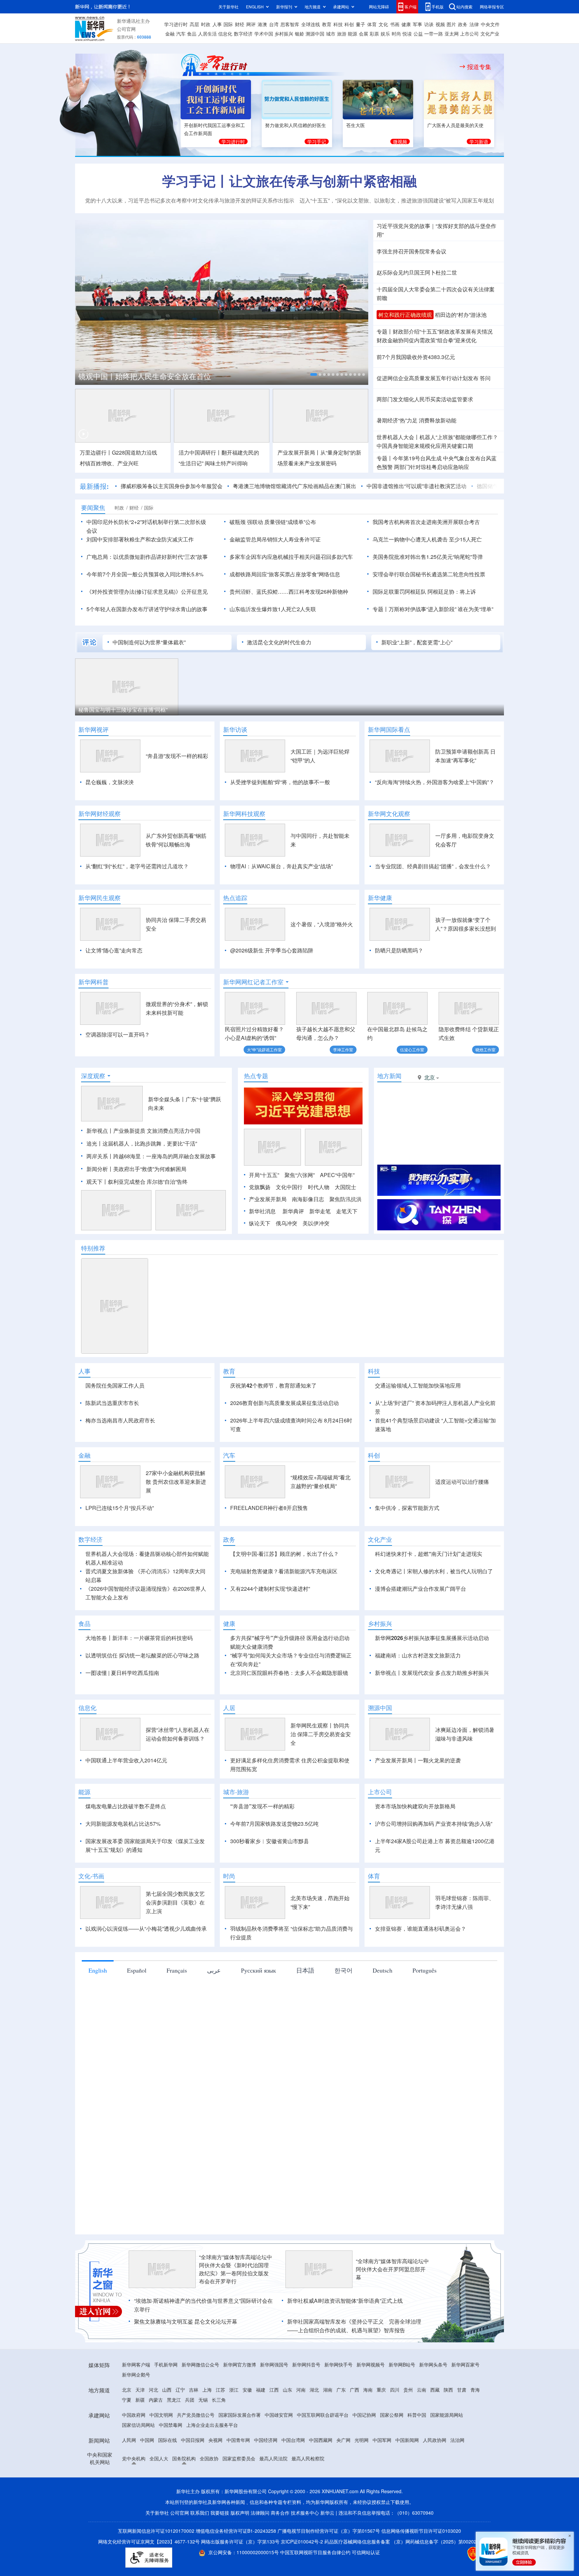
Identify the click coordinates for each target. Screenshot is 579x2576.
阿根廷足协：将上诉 (452, 592)
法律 (474, 24)
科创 (349, 24)
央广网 (343, 2478)
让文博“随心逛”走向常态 (114, 950)
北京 (127, 2428)
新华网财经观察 (100, 814)
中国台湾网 (293, 2478)
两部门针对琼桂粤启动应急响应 (432, 467)
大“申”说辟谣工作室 (264, 1049)
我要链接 (220, 2551)
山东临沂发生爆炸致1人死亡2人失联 (273, 609)
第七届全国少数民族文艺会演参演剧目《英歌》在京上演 (175, 1941)
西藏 (435, 2428)
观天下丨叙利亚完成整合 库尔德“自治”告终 (137, 1182)
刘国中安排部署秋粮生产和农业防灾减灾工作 (140, 539)
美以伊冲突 (316, 1223)
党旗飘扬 (260, 1187)
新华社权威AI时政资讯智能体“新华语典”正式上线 (345, 2339)
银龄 (300, 34)
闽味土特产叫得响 (226, 463)
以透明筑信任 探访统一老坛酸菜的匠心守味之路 (142, 1694)
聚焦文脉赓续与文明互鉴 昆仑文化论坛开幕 (186, 2360)
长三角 (219, 2438)
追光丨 (94, 1143)
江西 (274, 2428)
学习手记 (317, 141)
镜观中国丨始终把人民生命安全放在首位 (145, 376)
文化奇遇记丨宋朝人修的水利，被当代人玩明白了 (434, 1610)
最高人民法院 (273, 2497)
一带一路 (434, 34)
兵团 (190, 2438)
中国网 (147, 2478)
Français (177, 2009)
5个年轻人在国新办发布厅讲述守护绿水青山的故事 (147, 609)
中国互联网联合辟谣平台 (323, 2453)
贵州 (408, 2428)
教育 (327, 24)
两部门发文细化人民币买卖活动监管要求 (425, 399)
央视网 (215, 2478)
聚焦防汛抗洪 (345, 1199)
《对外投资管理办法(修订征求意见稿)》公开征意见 (147, 592)
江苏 (220, 2428)
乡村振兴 (284, 34)
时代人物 (319, 1187)
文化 (383, 24)
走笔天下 (347, 1211)
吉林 (194, 2428)
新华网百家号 (465, 2403)
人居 (229, 1746)
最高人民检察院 (308, 2497)
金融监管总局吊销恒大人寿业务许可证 (275, 539)
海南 (368, 2428)
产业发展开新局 (268, 1199)
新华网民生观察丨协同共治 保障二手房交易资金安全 (321, 1773)
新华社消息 (262, 1211)
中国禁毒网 (171, 2463)
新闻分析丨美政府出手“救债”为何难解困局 (136, 1169)
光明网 (362, 2478)
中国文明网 (161, 2453)
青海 (475, 2428)
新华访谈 (235, 729)
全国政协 (209, 2497)
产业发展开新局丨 (299, 452)
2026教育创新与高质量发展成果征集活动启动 (284, 1403)
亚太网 (452, 34)
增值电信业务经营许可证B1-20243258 (236, 2569)
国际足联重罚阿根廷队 (399, 592)
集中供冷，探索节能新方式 (407, 1546)
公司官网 (126, 29)
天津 (140, 2428)
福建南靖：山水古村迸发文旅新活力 (418, 1694)
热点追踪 (235, 898)
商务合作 (280, 2551)
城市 (331, 34)
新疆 (140, 2438)
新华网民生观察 (100, 898)
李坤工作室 (343, 1049)
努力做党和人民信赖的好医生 (296, 125)
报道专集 (479, 67)
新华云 (327, 2551)
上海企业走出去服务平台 (212, 2463)
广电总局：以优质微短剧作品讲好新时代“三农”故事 (147, 557)
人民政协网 (435, 2478)
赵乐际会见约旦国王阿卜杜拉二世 (417, 272)
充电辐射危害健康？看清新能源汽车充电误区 (284, 1610)
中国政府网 (134, 2453)
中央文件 (490, 24)
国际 (228, 24)
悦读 (407, 34)
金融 (170, 34)
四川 (395, 2428)
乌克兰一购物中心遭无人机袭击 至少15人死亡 (427, 539)
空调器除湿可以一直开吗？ (118, 1034)
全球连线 (311, 24)
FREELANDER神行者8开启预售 (269, 1546)
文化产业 (490, 34)
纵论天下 (260, 1223)
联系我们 (200, 2551)
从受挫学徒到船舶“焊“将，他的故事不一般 (280, 782)
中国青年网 (238, 2478)
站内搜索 (464, 7)
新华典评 (293, 1211)
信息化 (225, 34)
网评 (251, 24)
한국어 (343, 2009)
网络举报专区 (492, 7)
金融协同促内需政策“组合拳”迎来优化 (427, 340)
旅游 (342, 34)
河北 (153, 2428)
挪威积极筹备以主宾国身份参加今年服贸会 (172, 486)
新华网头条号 (433, 2403)
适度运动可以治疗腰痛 (462, 1520)
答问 (485, 378)
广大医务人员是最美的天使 (455, 125)
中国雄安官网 (279, 2453)
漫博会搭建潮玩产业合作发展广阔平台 (421, 1627)
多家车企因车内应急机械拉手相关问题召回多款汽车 (291, 557)
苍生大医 (356, 125)
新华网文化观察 (389, 814)
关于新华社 (229, 7)
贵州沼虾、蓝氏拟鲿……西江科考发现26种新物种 (289, 592)
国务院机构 (184, 2497)
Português (425, 2009)
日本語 (305, 2009)
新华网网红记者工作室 (253, 982)
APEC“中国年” (337, 1175)
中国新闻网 (407, 2478)
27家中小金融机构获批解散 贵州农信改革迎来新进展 (176, 1520)
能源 (352, 34)
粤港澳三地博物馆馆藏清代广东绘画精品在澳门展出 (295, 486)
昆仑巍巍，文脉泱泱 (110, 782)
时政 (206, 24)
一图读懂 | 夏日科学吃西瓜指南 (122, 1711)
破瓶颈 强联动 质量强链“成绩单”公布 (273, 522)
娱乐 (385, 34)
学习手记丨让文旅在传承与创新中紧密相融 (289, 181)
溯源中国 (315, 34)
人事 (217, 24)
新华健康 (380, 898)
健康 (406, 24)
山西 (167, 2428)
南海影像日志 (308, 1199)
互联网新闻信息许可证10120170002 (157, 2569)
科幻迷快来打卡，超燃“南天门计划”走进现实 (429, 1592)
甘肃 (462, 2428)
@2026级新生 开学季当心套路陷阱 (272, 950)
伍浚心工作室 (412, 1049)
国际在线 (168, 2478)
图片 (451, 24)
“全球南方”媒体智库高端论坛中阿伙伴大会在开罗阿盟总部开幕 (392, 2308)
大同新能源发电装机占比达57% (123, 1862)
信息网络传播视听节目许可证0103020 (421, 2569)
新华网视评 (93, 729)
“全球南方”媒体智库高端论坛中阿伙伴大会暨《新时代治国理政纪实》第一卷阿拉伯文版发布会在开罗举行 (236, 2308)
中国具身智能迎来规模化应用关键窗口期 (425, 446)
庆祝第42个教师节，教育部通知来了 (273, 1385)
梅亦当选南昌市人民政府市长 (120, 1420)
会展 (364, 34)
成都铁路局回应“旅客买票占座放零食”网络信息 (285, 574)
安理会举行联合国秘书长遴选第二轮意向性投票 (429, 574)
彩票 (374, 34)
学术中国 (264, 34)
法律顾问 (260, 2551)
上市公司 (469, 34)
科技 (338, 24)
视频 (440, 24)
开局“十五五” (264, 1175)
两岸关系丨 (100, 1156)
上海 (207, 2428)
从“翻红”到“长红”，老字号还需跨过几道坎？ (137, 866)
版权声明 (240, 2551)
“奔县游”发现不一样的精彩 (177, 756)
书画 (395, 24)
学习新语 (479, 141)
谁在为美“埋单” (475, 609)
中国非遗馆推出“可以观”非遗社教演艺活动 (416, 486)
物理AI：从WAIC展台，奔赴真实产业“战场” (281, 866)
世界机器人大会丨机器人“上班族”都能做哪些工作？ (437, 437)
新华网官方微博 (240, 2403)
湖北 (314, 2428)
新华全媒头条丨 (167, 1099)
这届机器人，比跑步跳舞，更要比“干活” (150, 1143)
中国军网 (382, 2478)
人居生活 (207, 34)
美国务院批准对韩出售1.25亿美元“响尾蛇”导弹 (428, 557)
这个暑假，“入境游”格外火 (322, 924)
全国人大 (159, 2497)
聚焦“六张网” (300, 1175)
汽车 (181, 34)
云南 (422, 2428)
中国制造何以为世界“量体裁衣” (149, 642)
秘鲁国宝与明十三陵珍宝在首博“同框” (123, 710)
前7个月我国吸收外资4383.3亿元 (416, 357)
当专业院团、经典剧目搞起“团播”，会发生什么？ (433, 866)
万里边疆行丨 (96, 452)
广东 (341, 2428)
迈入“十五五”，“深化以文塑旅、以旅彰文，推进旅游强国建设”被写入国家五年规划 (397, 200)
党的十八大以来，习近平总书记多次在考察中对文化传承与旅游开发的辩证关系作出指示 (190, 200)
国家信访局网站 (138, 2463)
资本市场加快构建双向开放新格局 (415, 1845)
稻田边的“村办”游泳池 (461, 315)
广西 (355, 2428)
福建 (261, 2428)
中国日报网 (193, 2478)
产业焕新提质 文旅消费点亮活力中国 (157, 1131)
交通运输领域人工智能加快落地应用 (418, 1385)
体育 (372, 24)
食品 (192, 34)
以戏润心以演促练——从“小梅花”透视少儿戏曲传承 (146, 1967)
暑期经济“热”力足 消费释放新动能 (416, 420)
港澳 (262, 24)
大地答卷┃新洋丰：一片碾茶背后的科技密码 (139, 1676)
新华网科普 (93, 982)
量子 (361, 24)
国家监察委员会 (239, 2497)
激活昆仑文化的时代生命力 (279, 642)
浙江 (234, 2428)
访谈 (429, 24)
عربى (214, 2009)
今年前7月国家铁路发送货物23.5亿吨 (274, 1862)
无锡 (203, 2438)
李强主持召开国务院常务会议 (411, 251)
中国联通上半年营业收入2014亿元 (126, 1799)
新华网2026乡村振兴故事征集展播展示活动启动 (432, 1676)
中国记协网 (364, 2453)
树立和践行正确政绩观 (405, 315)
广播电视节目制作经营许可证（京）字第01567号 (329, 2569)
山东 (287, 2428)
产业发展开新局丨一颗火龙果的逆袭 (418, 1799)
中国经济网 (266, 2478)
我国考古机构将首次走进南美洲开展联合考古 (426, 522)
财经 (240, 24)
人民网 (129, 2478)
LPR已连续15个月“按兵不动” (120, 1546)
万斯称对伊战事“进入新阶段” (423, 609)
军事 (417, 24)
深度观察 (93, 1076)
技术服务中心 (305, 2551)
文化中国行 (289, 1187)
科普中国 (417, 2453)
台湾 (274, 24)
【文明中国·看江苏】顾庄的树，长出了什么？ (284, 1592)
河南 (301, 2428)
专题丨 (385, 331)
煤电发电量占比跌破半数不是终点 (126, 1845)
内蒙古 (156, 2438)
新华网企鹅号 (136, 2413)
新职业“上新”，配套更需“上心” (417, 642)
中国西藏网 (321, 2478)
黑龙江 (174, 2438)
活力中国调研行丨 (200, 452)
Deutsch (382, 2009)
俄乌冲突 (286, 1223)
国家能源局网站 (447, 2453)
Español (137, 2009)
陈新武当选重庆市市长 (112, 1403)
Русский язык (259, 2009)
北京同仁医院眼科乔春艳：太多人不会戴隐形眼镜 (289, 1711)
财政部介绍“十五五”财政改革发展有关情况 (443, 331)
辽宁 (180, 2428)
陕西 (448, 2428)
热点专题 (256, 1076)
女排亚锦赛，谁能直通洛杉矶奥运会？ (421, 1967)
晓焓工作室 (486, 1049)
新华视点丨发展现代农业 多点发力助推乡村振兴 (432, 1711)
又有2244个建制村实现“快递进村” (270, 1627)
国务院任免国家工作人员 (115, 1385)
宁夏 (127, 2438)
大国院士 (345, 1187)
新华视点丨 (100, 1131)
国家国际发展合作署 (240, 2453)
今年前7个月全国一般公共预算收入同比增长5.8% (145, 574)
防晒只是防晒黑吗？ (399, 950)
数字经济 (243, 34)
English (98, 2009)
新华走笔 (320, 1211)
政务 (463, 24)
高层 (194, 24)
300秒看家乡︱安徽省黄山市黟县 (270, 1880)
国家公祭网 (392, 2453)
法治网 (457, 2478)
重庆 (381, 2428)
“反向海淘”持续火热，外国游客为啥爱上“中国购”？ (435, 782)
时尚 (396, 34)
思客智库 (290, 24)
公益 (418, 34)
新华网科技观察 (244, 814)
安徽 (247, 2428)
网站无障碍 (379, 7)
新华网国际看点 (389, 729)
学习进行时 (176, 24)
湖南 (328, 2428)
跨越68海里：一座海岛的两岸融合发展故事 (165, 1156)
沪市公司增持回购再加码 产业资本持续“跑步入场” (434, 1862)
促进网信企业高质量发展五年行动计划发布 (428, 378)
